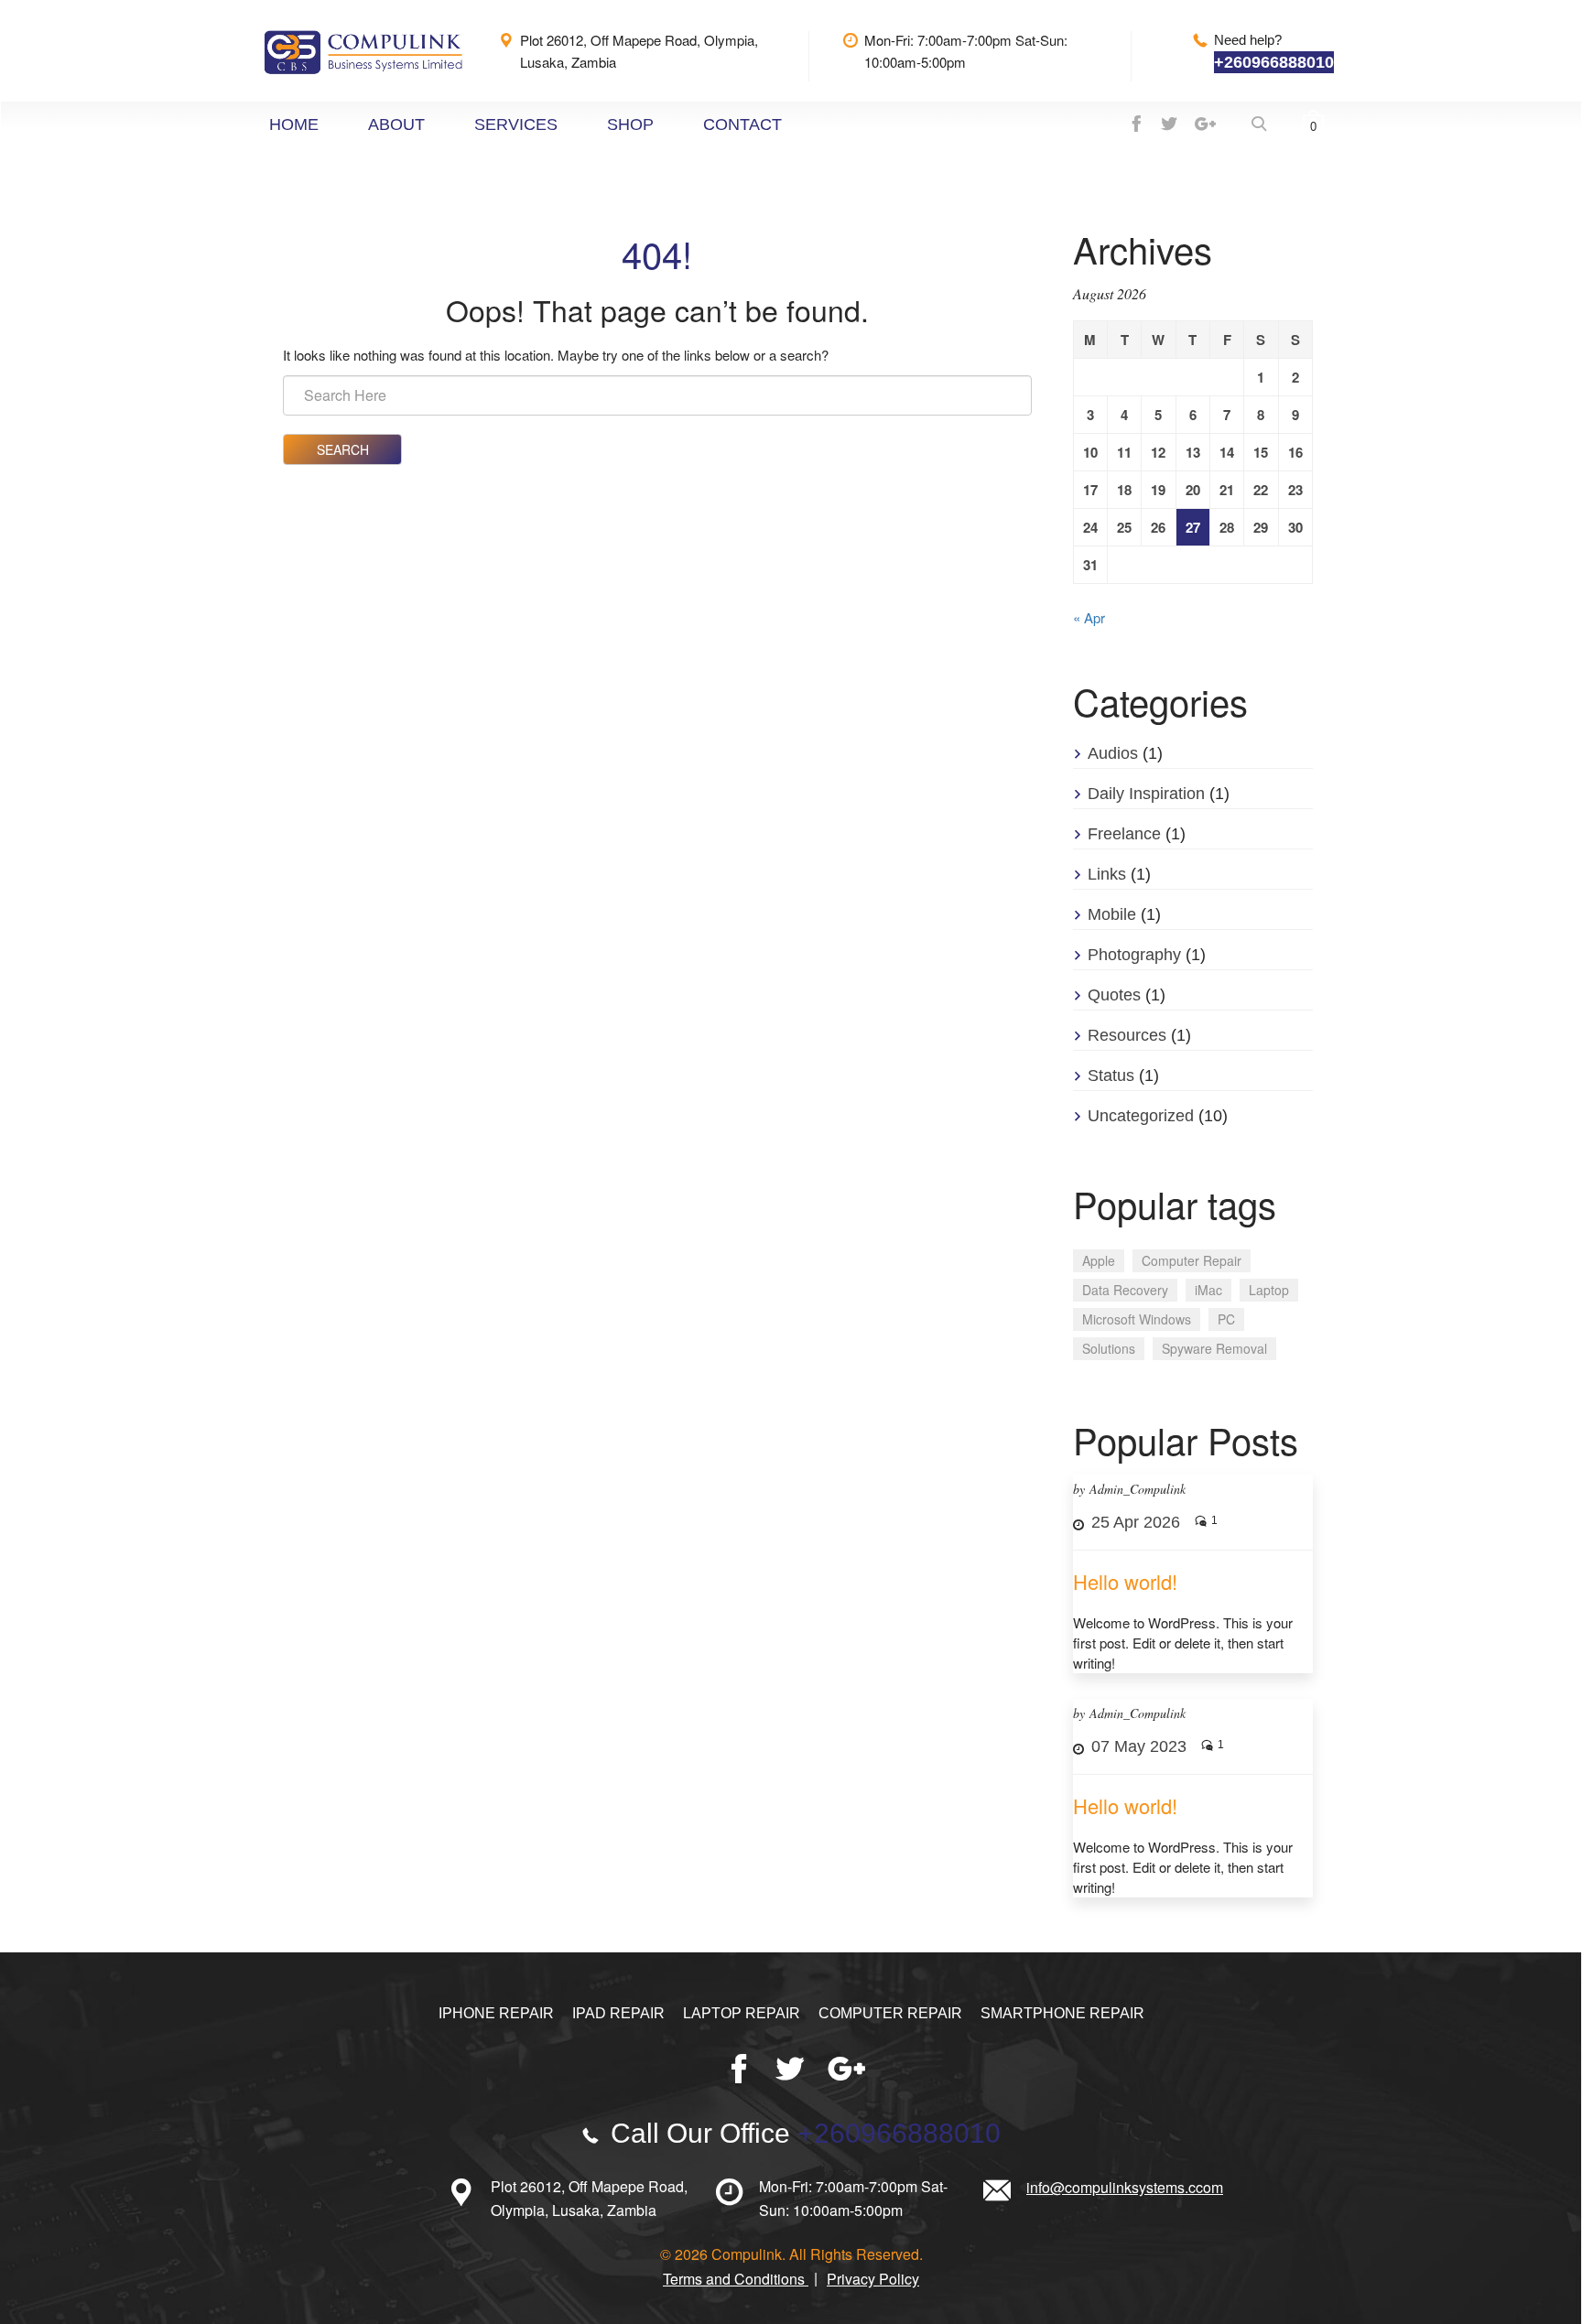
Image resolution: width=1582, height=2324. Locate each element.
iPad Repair (618, 2013)
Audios (1113, 753)
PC (1226, 1319)
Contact (742, 124)
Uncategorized (1141, 1116)
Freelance (1124, 834)
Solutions (1109, 1348)
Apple (1099, 1260)
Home (294, 124)
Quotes (1114, 995)
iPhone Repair (496, 2013)
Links (1107, 874)
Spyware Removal (1214, 1348)
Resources (1127, 1035)
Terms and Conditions (736, 2279)
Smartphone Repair (1062, 2013)
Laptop (1269, 1290)
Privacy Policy (873, 2279)
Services (516, 124)
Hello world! (1125, 1581)
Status (1111, 1076)
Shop (630, 124)
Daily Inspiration (1146, 794)
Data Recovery (1125, 1290)
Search (343, 449)
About (396, 124)
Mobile (1112, 914)
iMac (1208, 1290)
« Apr (1089, 617)
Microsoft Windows (1137, 1319)
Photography (1134, 955)
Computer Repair (1192, 1260)
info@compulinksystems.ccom (1125, 2187)
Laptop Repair (742, 2013)
